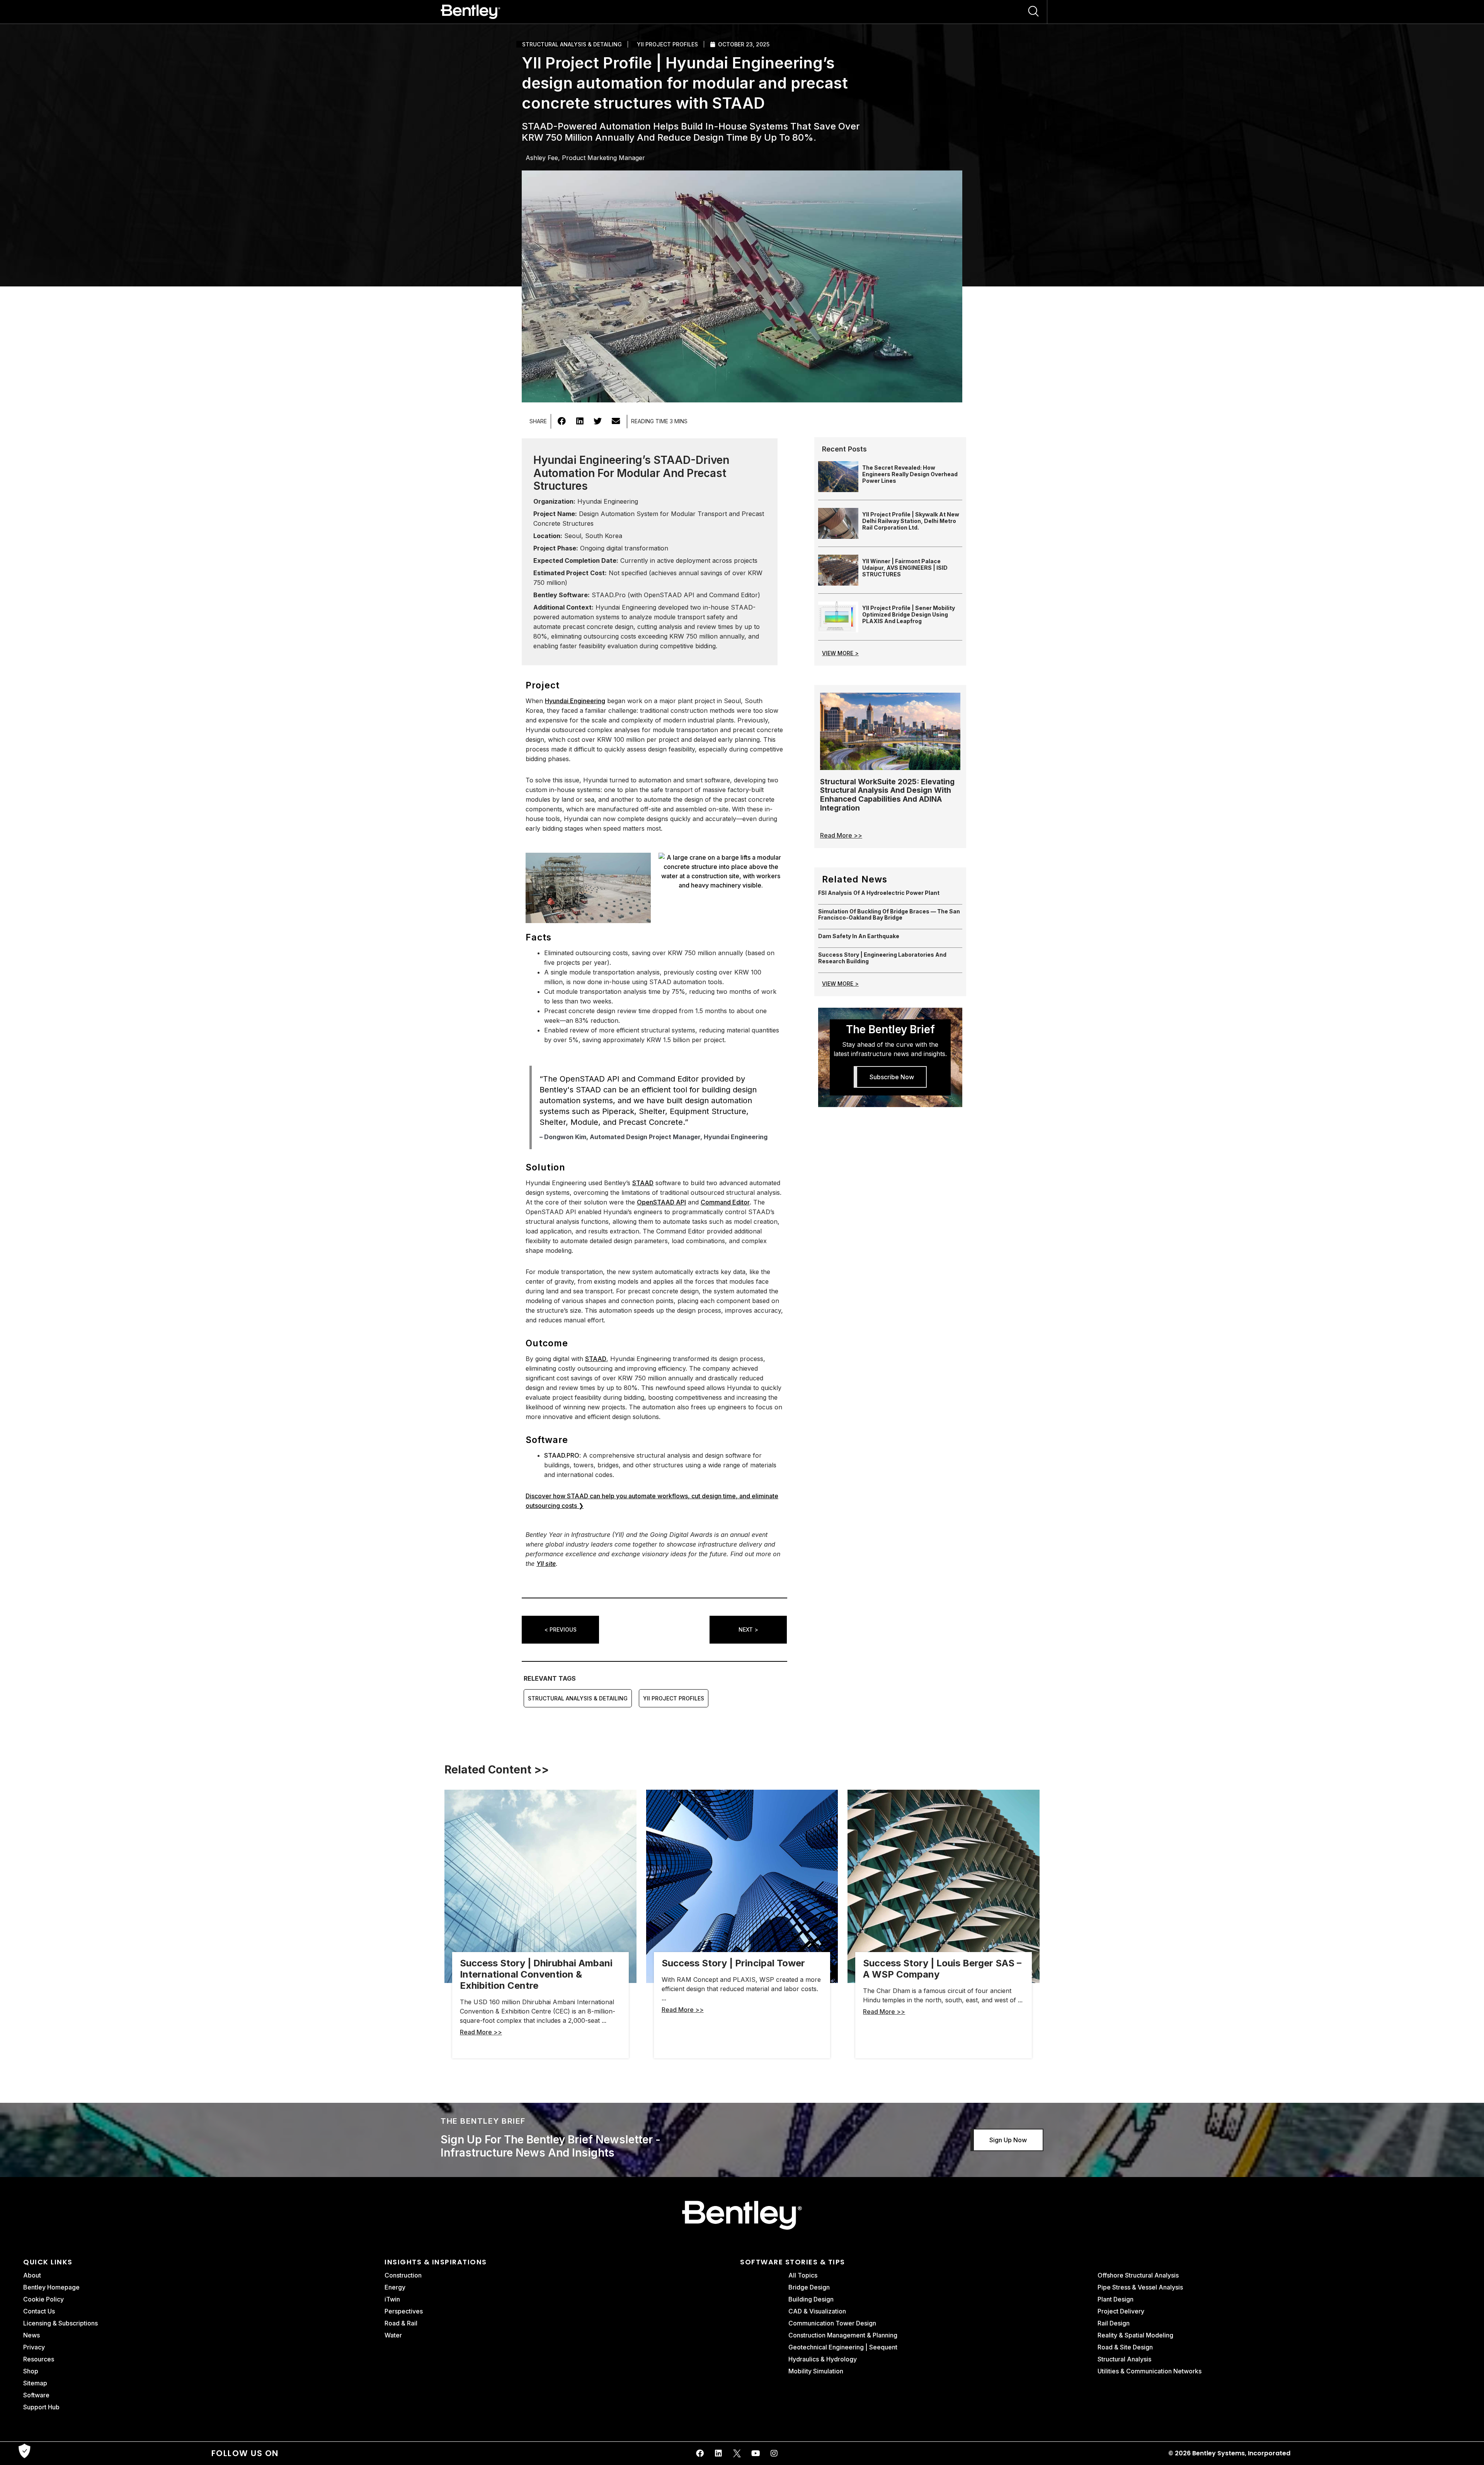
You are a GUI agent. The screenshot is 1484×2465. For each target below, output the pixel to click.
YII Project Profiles (667, 44)
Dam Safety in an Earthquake (859, 936)
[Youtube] (756, 2453)
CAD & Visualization (817, 2311)
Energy (395, 2287)
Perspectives (404, 2311)
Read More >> (841, 835)
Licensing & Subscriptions (60, 2323)
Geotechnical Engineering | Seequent (843, 2347)
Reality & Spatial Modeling (1135, 2335)
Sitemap (35, 2383)
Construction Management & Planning (843, 2335)
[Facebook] (700, 2453)
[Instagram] (774, 2453)
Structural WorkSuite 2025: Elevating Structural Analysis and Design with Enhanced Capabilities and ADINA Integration (887, 795)
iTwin (392, 2299)
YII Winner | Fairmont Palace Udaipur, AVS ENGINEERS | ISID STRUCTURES (905, 568)
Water (393, 2335)
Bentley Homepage (51, 2287)
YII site (546, 1564)
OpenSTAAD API (661, 1202)
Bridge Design (809, 2287)
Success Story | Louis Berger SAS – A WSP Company (942, 1969)
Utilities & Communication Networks (1150, 2371)
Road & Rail (401, 2323)
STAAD (643, 1183)
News (31, 2335)
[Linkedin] (718, 2453)
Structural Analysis (1124, 2359)
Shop (31, 2371)
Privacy (34, 2347)
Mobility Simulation (816, 2371)
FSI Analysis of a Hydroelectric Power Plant (879, 893)
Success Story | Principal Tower (733, 1963)
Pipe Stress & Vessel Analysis (1140, 2287)
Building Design (811, 2299)
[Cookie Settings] (24, 2451)
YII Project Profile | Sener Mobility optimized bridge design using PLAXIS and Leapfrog (909, 614)
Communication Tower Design (832, 2323)
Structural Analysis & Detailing (572, 44)
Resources (39, 2359)
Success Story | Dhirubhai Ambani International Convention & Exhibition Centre (536, 1974)
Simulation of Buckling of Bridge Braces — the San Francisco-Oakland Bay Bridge (889, 915)
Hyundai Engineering (575, 701)
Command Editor (725, 1202)
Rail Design (1114, 2323)
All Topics (804, 2275)
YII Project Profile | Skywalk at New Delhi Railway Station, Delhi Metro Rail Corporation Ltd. (911, 521)
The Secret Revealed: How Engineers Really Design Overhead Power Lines (910, 474)
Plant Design (1116, 2299)
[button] (562, 421)
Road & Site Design (1125, 2347)
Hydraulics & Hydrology (823, 2359)
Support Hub (41, 2407)
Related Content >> (497, 1770)
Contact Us (39, 2311)
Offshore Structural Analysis (1138, 2275)
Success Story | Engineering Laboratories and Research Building (882, 958)
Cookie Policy (43, 2299)
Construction (403, 2275)
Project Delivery (1121, 2311)
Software (36, 2395)
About (32, 2275)
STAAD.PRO (562, 1455)
